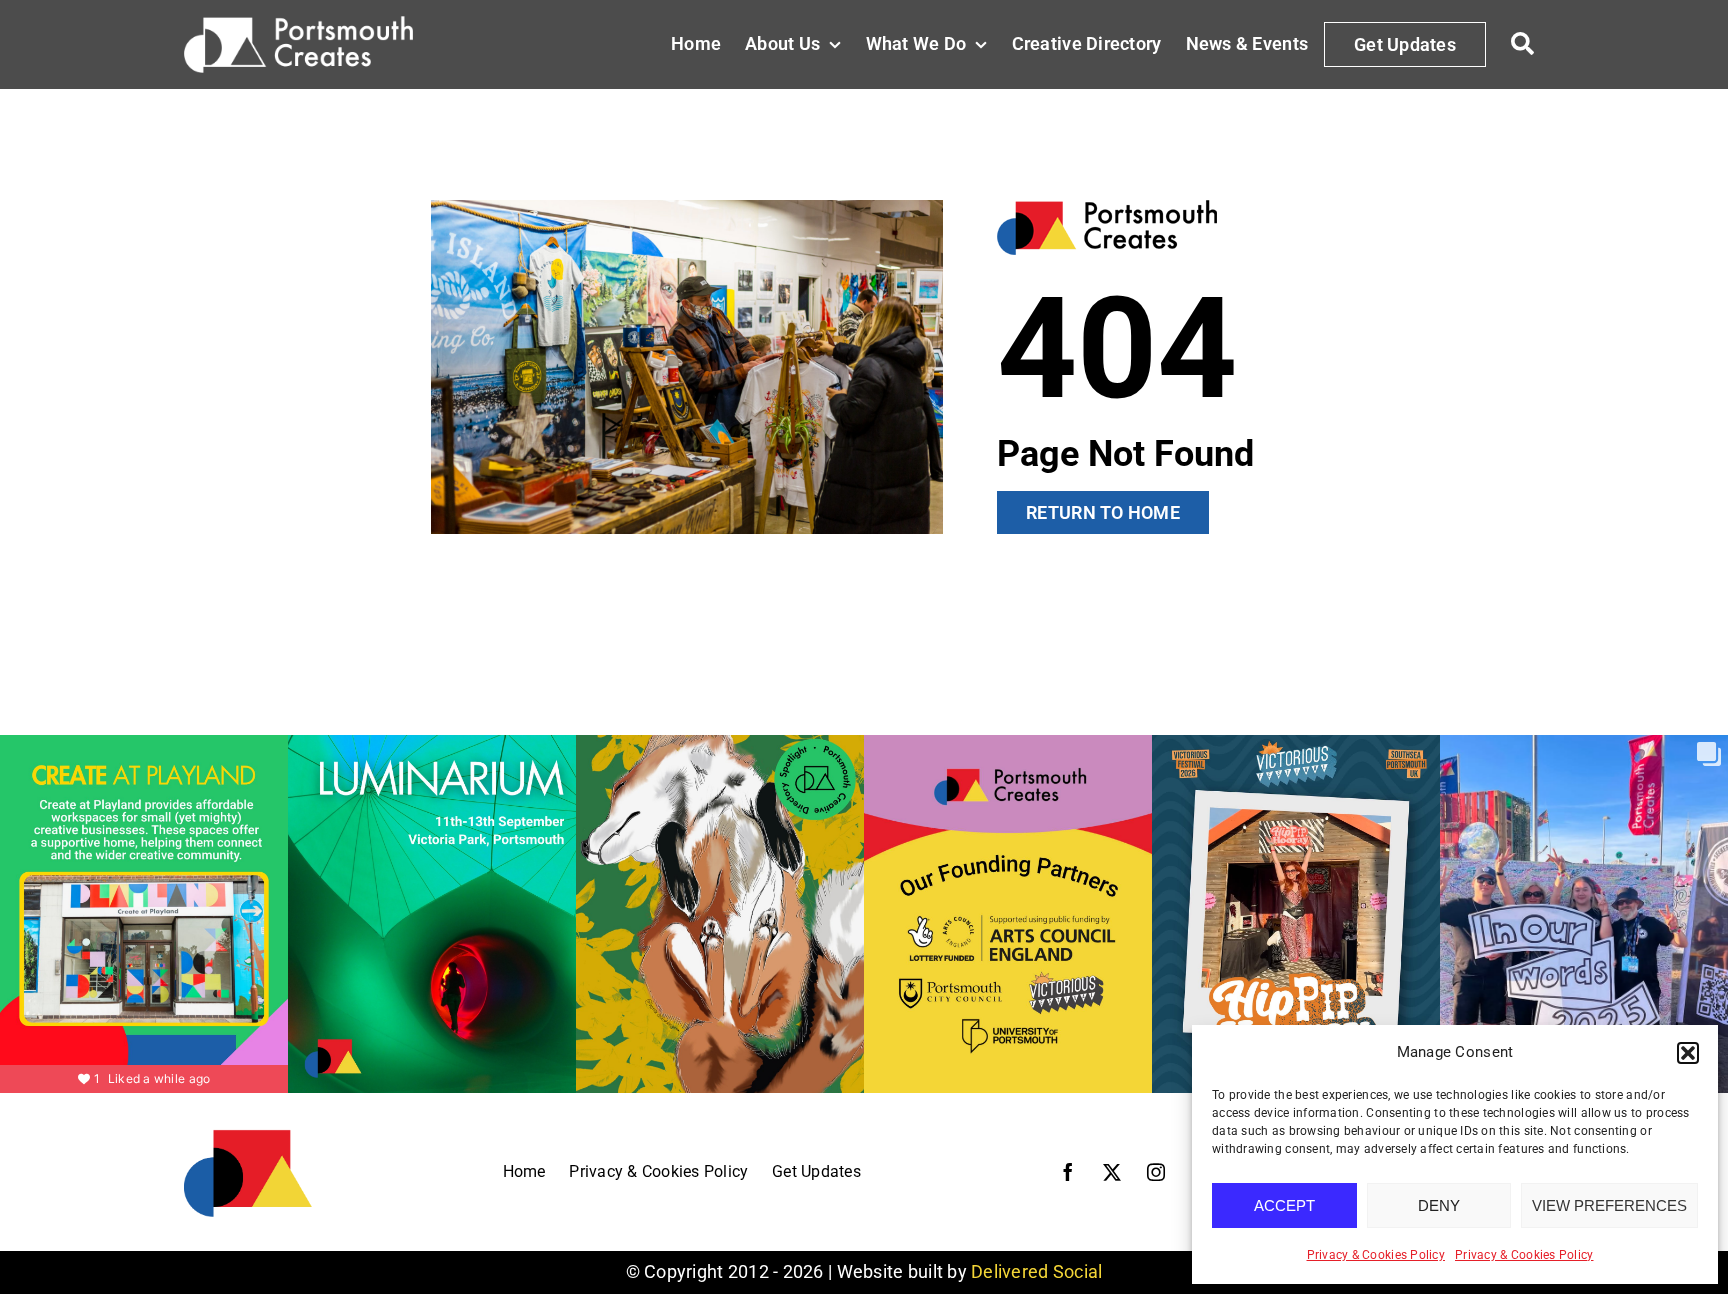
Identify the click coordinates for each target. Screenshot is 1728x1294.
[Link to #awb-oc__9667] (1523, 44)
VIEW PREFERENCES (1609, 1205)
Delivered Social (1036, 1271)
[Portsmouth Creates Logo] (248, 1135)
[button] (1688, 1053)
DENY (1439, 1205)
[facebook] (1068, 1172)
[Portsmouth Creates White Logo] (298, 24)
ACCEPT (1284, 1205)
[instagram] (1156, 1172)
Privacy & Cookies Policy (1376, 1255)
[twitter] (1112, 1172)
